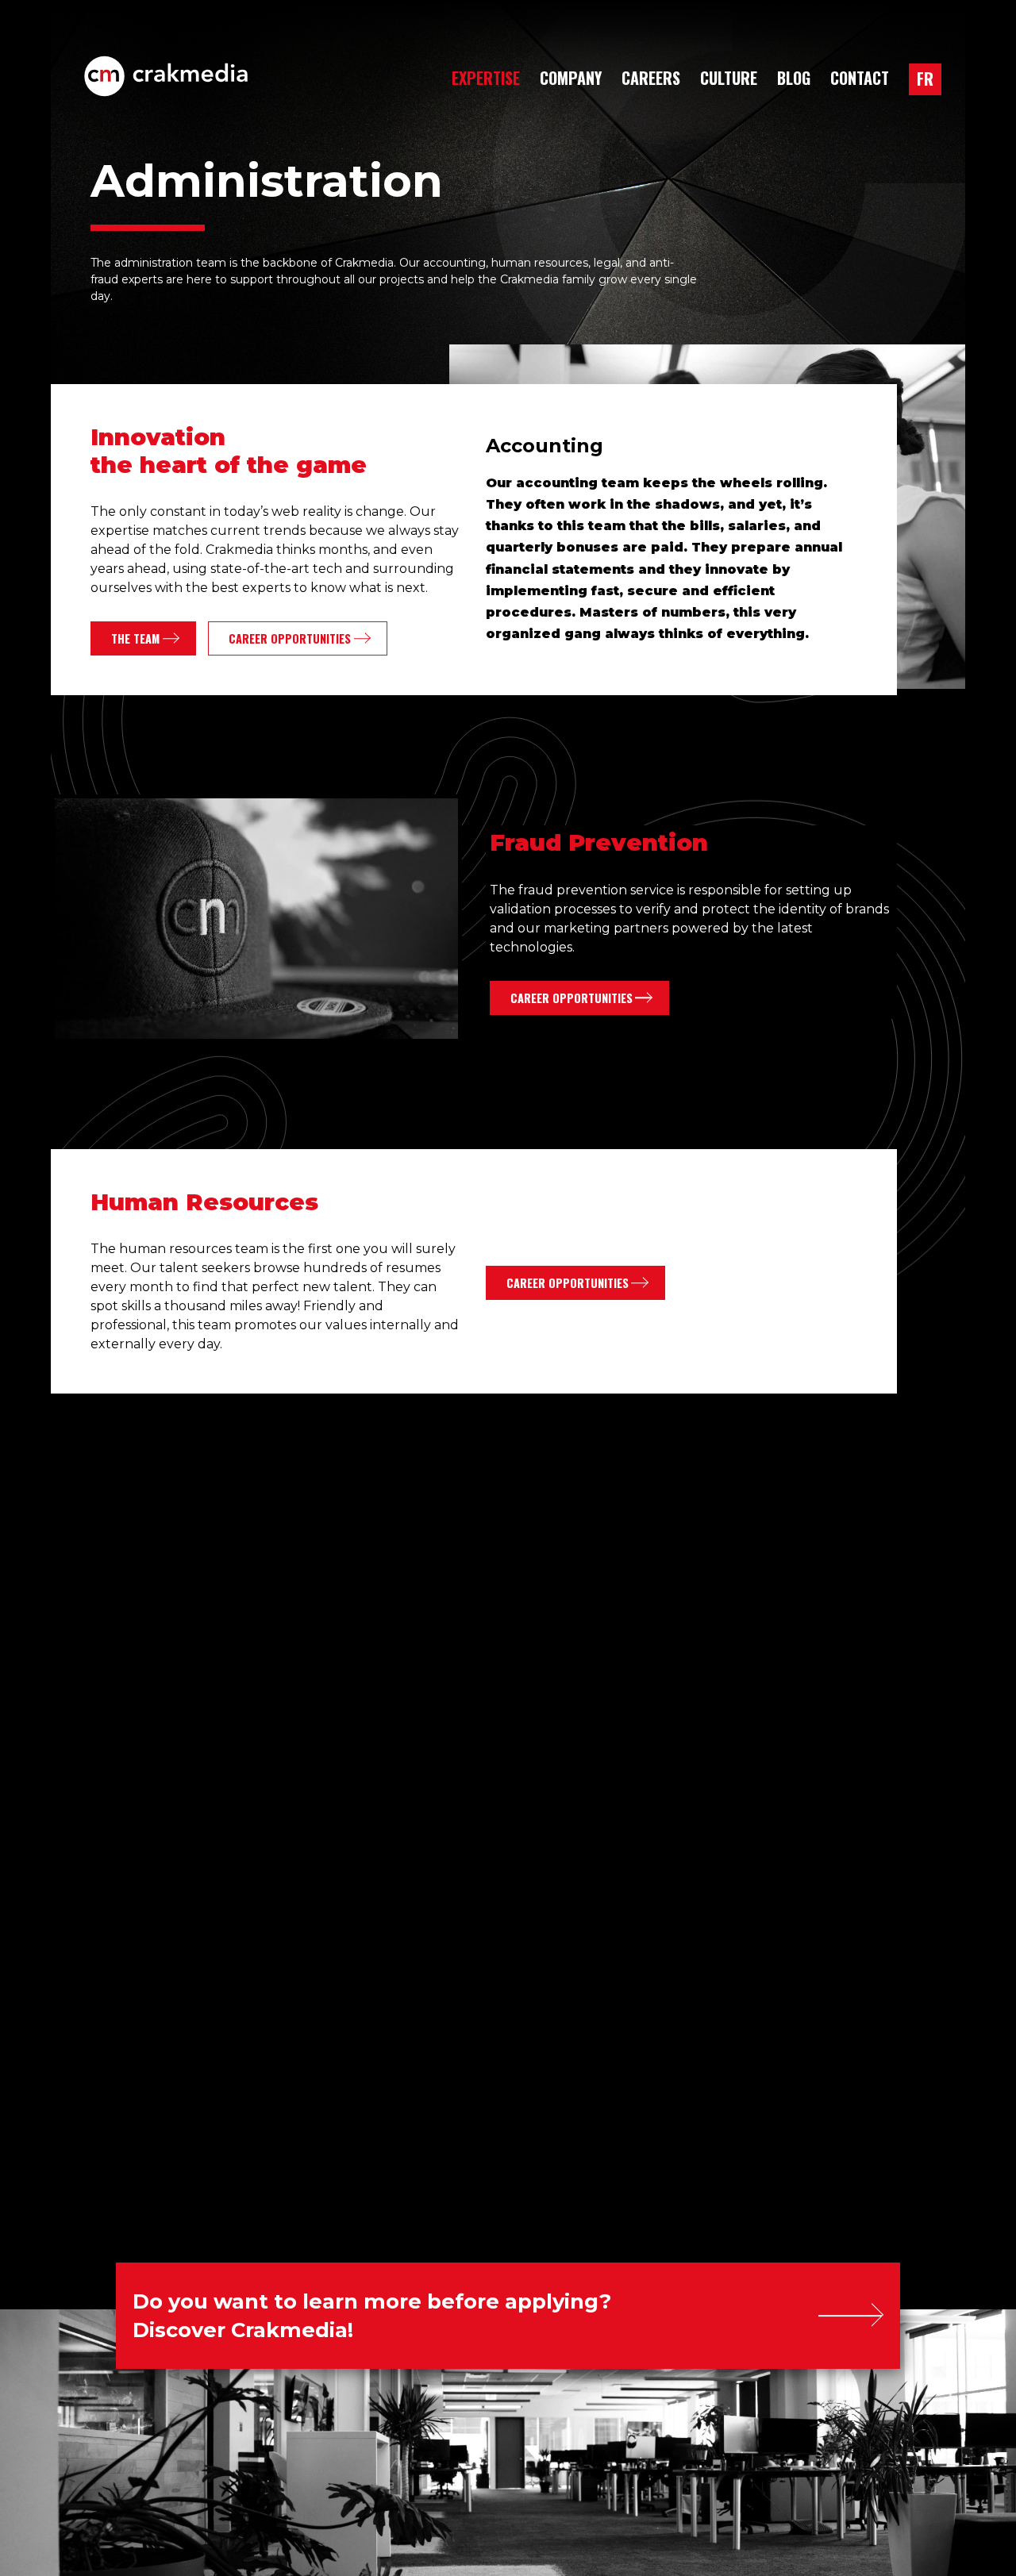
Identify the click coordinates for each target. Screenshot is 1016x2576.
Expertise (486, 78)
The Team (135, 638)
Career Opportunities (290, 638)
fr (925, 79)
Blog (794, 78)
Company (571, 78)
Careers (651, 78)
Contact (860, 78)
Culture (729, 78)
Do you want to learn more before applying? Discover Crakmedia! (372, 2315)
